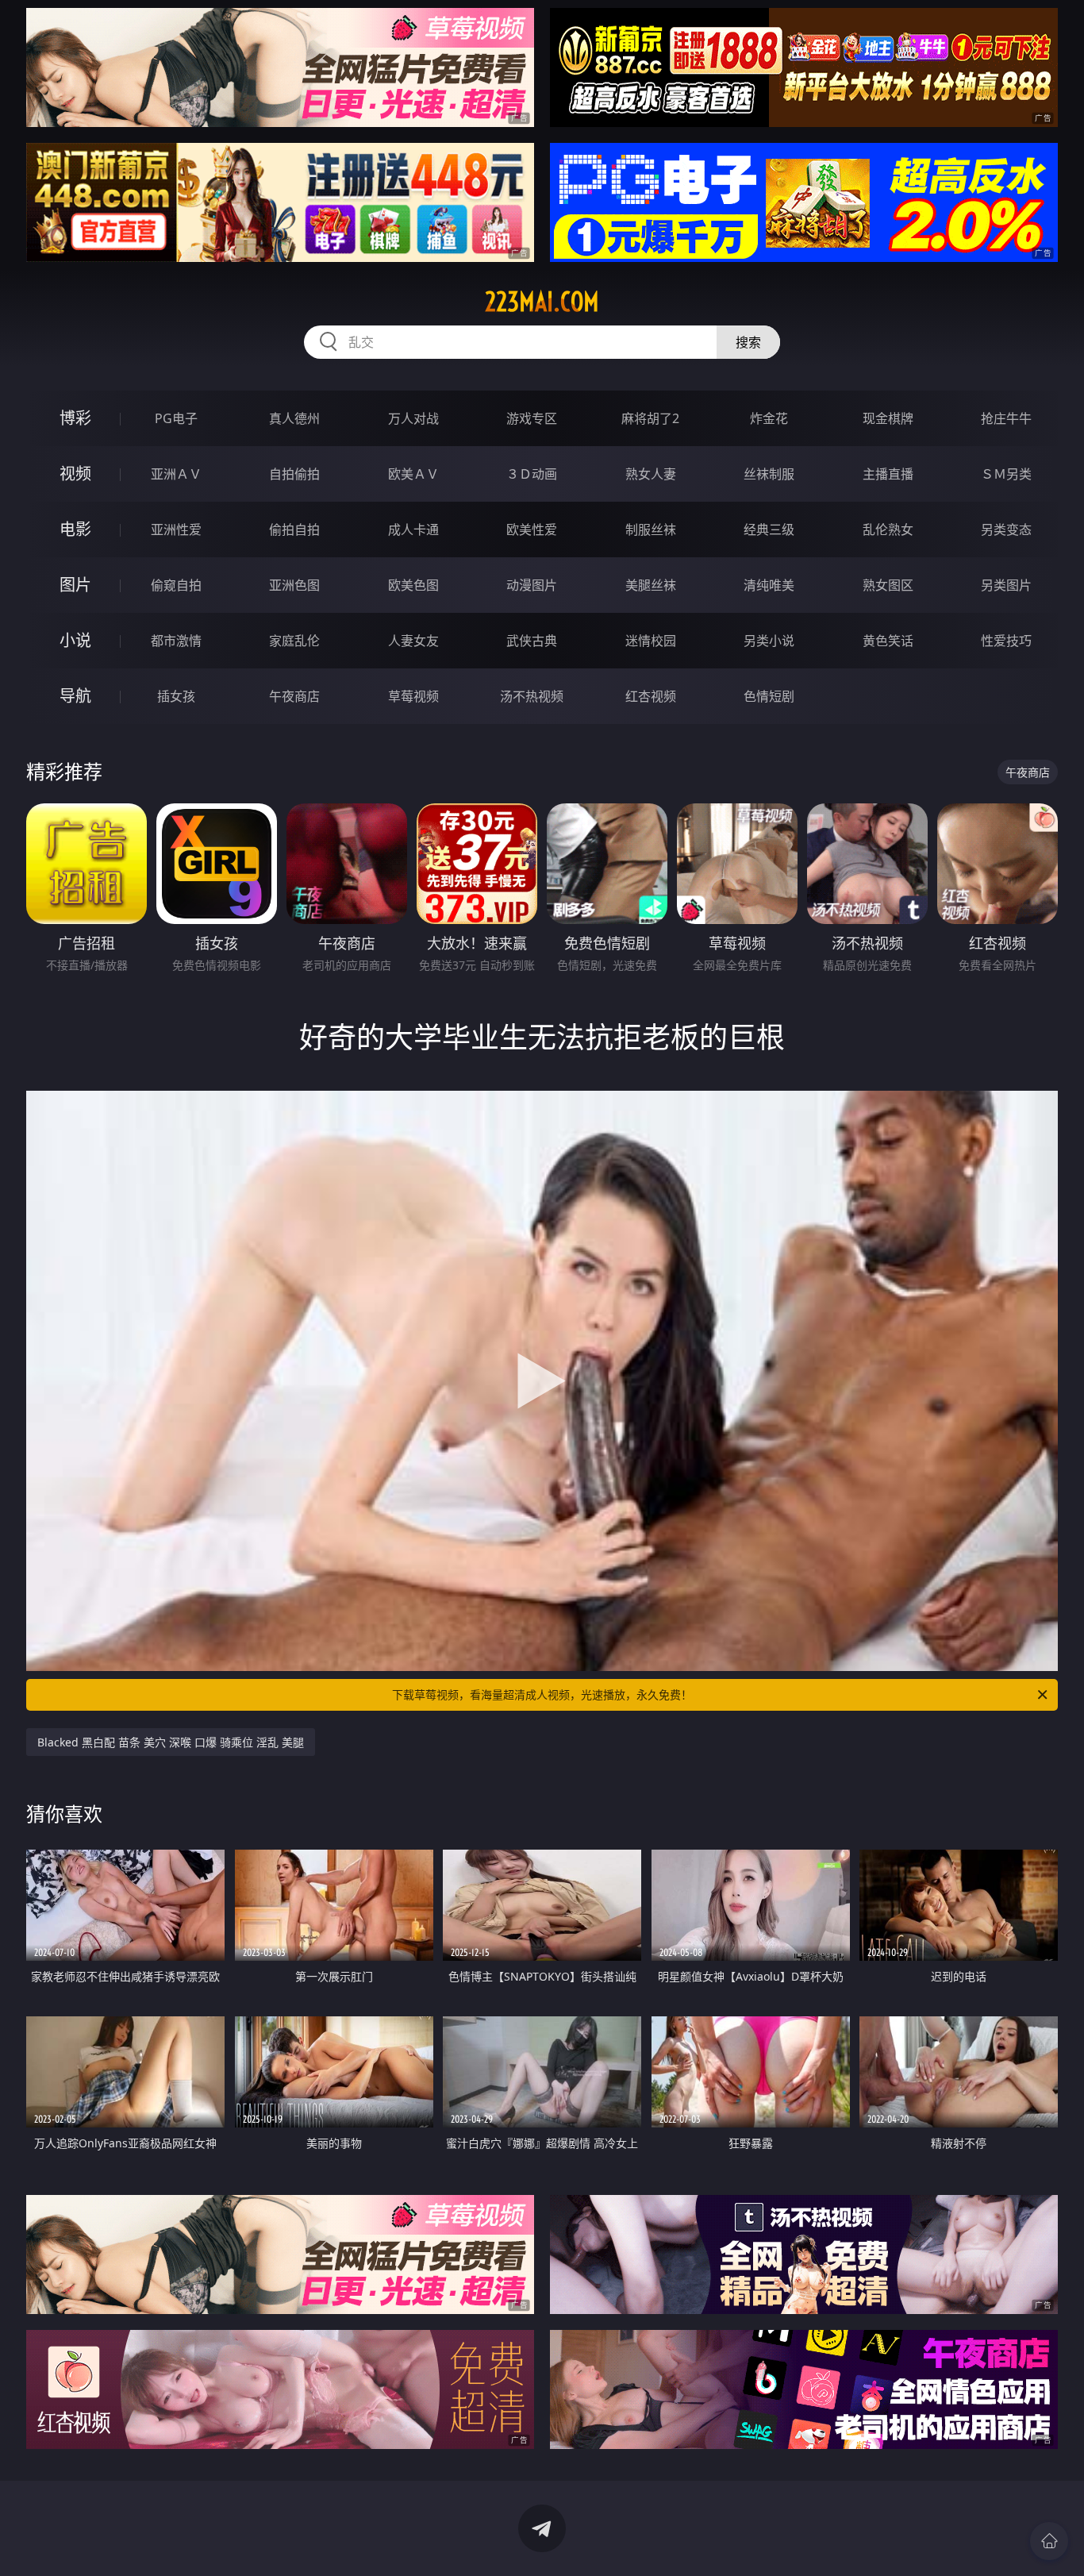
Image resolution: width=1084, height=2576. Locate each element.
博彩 (75, 418)
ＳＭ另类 (1006, 474)
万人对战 (413, 418)
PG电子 (176, 418)
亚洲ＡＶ (176, 474)
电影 (75, 529)
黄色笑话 (888, 641)
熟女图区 (888, 585)
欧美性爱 (532, 529)
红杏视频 (651, 696)
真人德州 (294, 418)
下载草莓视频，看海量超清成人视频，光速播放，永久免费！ (542, 1694)
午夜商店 (294, 696)
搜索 (748, 342)
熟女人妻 (651, 474)
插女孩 (176, 696)
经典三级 (769, 529)
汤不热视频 (532, 696)
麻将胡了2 (650, 418)
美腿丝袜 (651, 585)
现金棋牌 (888, 418)
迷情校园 (651, 641)
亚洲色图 (294, 585)
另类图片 (1006, 585)
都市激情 (176, 641)
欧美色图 (413, 585)
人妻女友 (413, 641)
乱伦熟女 (888, 529)
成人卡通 (413, 529)
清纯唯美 (769, 585)
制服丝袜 (651, 529)
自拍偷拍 (294, 474)
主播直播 (888, 474)
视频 (75, 474)
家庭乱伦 (294, 641)
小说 (75, 640)
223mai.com (542, 302)
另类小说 (769, 641)
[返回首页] (1049, 2541)
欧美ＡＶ (413, 474)
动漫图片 (532, 585)
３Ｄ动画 (532, 474)
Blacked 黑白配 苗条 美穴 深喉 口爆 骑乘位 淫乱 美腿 (171, 1742)
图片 (75, 585)
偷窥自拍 (176, 585)
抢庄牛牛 (1006, 418)
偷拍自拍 (294, 529)
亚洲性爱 (176, 529)
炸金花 (769, 418)
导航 (75, 696)
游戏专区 (532, 418)
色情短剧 (769, 696)
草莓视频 (413, 696)
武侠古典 (532, 641)
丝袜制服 (769, 474)
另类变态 (1006, 529)
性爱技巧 (1006, 641)
